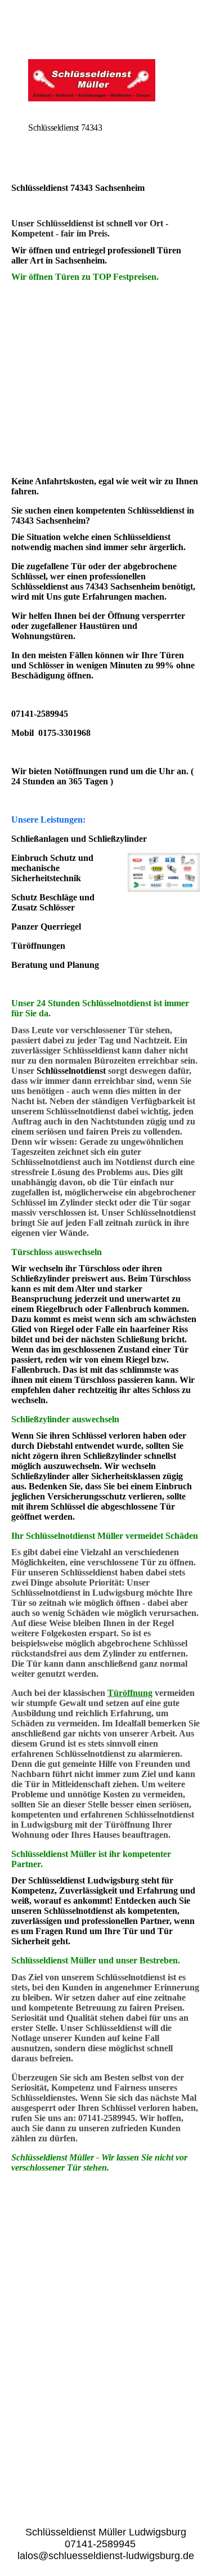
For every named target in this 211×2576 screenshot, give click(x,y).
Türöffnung (130, 1693)
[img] (105, 80)
